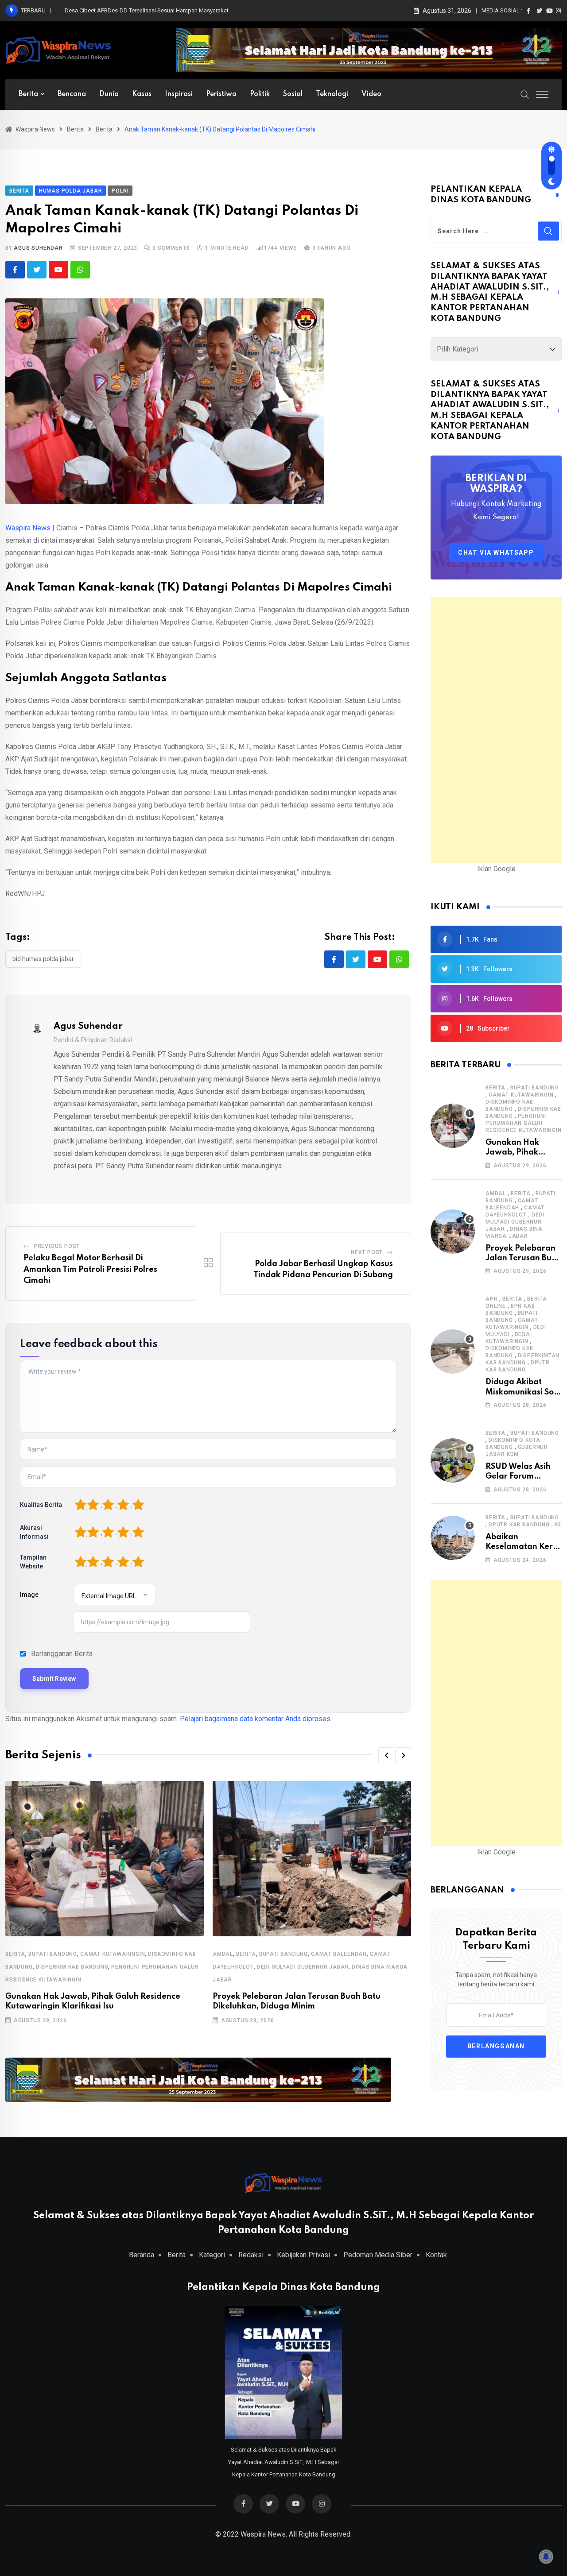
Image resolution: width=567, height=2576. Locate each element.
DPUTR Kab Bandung (519, 1525)
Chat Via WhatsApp (496, 552)
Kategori (212, 2255)
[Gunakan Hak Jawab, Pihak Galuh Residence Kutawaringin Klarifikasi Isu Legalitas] (453, 1126)
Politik (260, 94)
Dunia (109, 94)
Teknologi (332, 94)
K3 (558, 1525)
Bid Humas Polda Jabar (43, 959)
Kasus (142, 94)
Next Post (367, 1252)
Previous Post (57, 1246)
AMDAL (223, 1954)
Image (29, 1595)
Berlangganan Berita (62, 1654)
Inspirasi (179, 94)
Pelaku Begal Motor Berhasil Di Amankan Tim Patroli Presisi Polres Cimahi (90, 1269)
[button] (386, 1755)
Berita (28, 94)
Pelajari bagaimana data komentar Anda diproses (255, 1719)
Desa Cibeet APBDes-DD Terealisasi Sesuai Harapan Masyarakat (147, 10)
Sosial (293, 94)
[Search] (525, 94)
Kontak (436, 2255)
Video (371, 94)
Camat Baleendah (339, 1954)
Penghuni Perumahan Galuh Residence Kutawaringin (524, 1123)
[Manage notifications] (546, 2557)
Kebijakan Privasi (303, 2255)
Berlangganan (496, 2047)
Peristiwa (221, 94)
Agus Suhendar (38, 248)
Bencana (72, 94)
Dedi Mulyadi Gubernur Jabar (303, 1967)
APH (491, 1299)
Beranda (142, 2255)
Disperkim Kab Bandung (72, 1967)
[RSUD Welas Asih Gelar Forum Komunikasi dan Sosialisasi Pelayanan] (453, 1460)
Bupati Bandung (53, 1954)
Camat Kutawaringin (113, 1954)
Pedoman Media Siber (378, 2255)
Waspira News (28, 528)
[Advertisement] (496, 730)
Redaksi (251, 2255)
